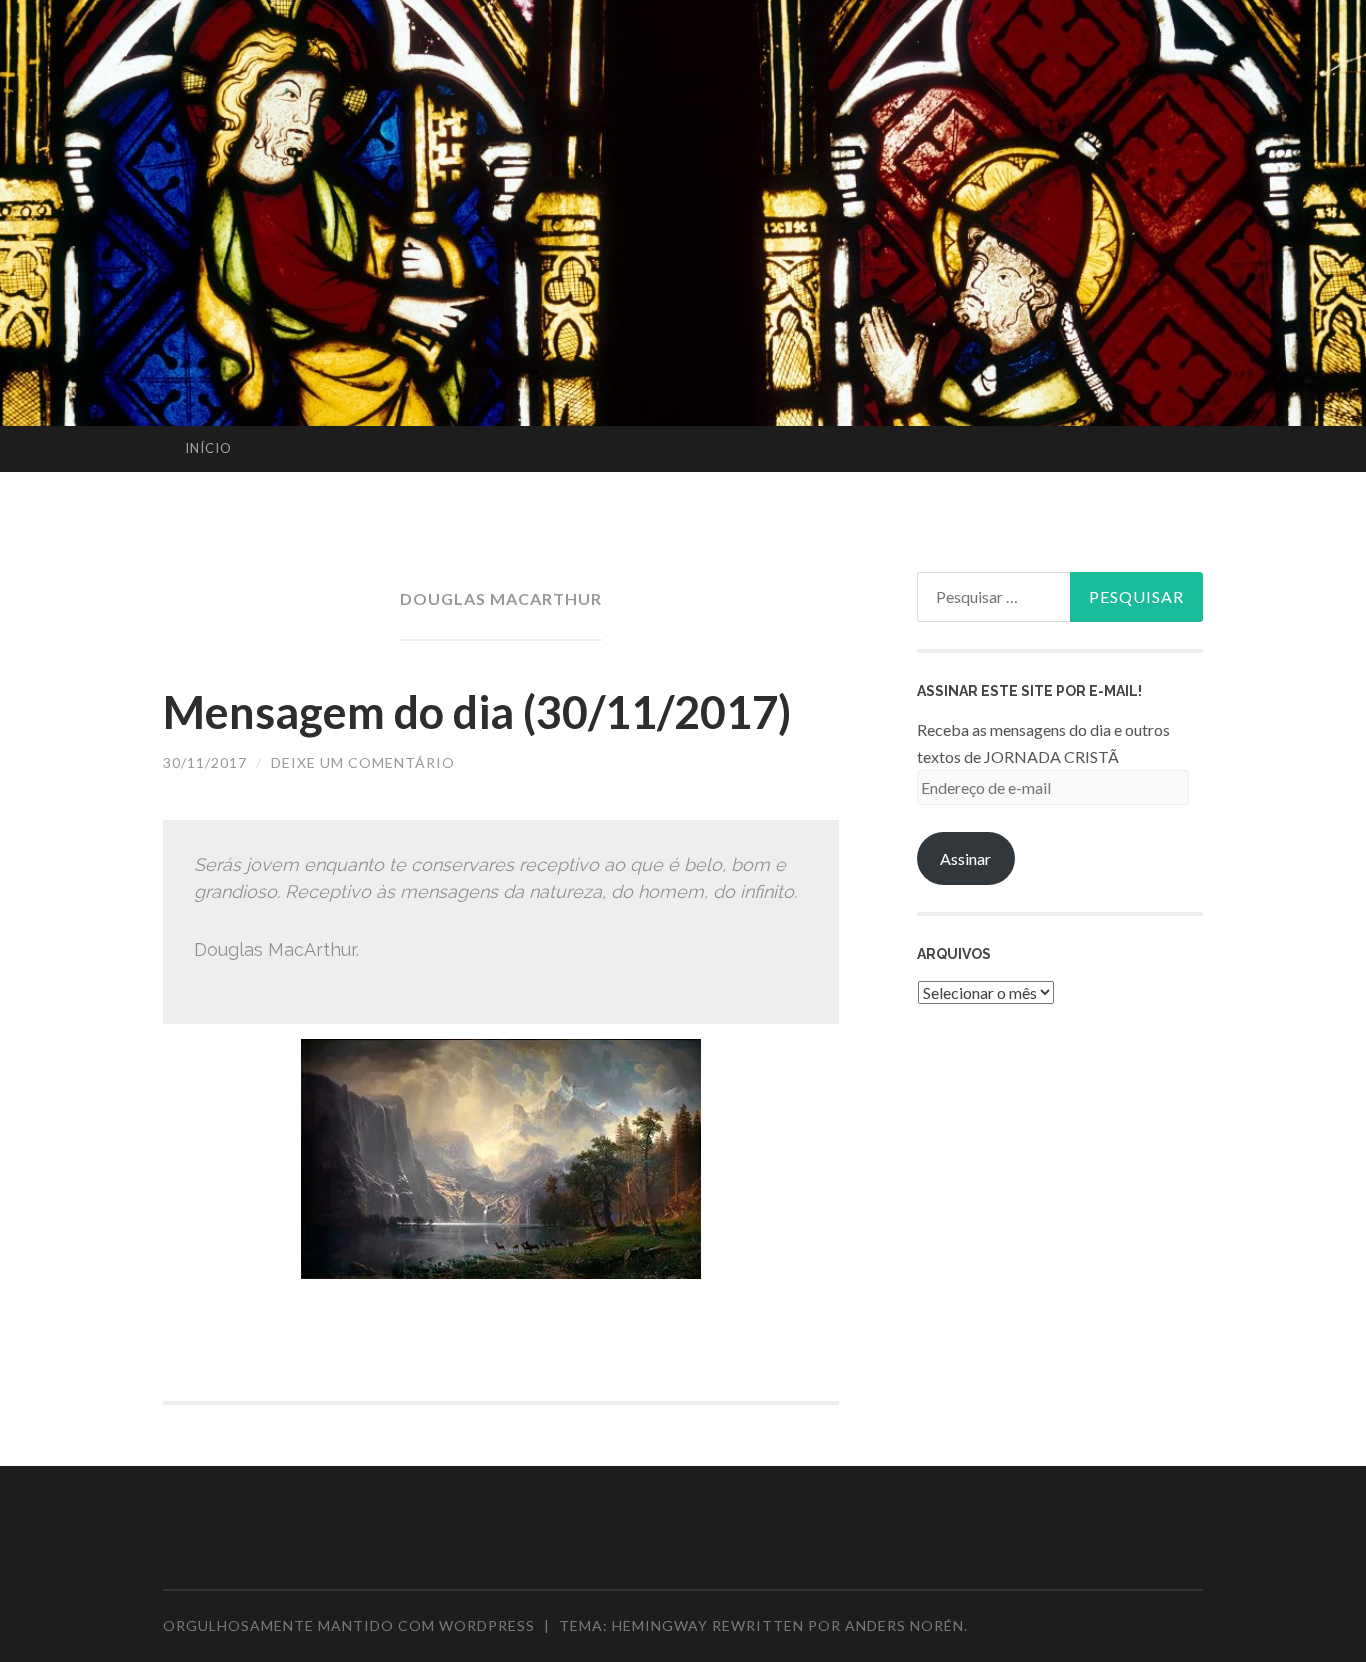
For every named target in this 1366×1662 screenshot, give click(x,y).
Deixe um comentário (363, 762)
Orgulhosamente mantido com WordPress (349, 1625)
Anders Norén (904, 1625)
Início (208, 448)
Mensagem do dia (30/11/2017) (477, 712)
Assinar (965, 858)
